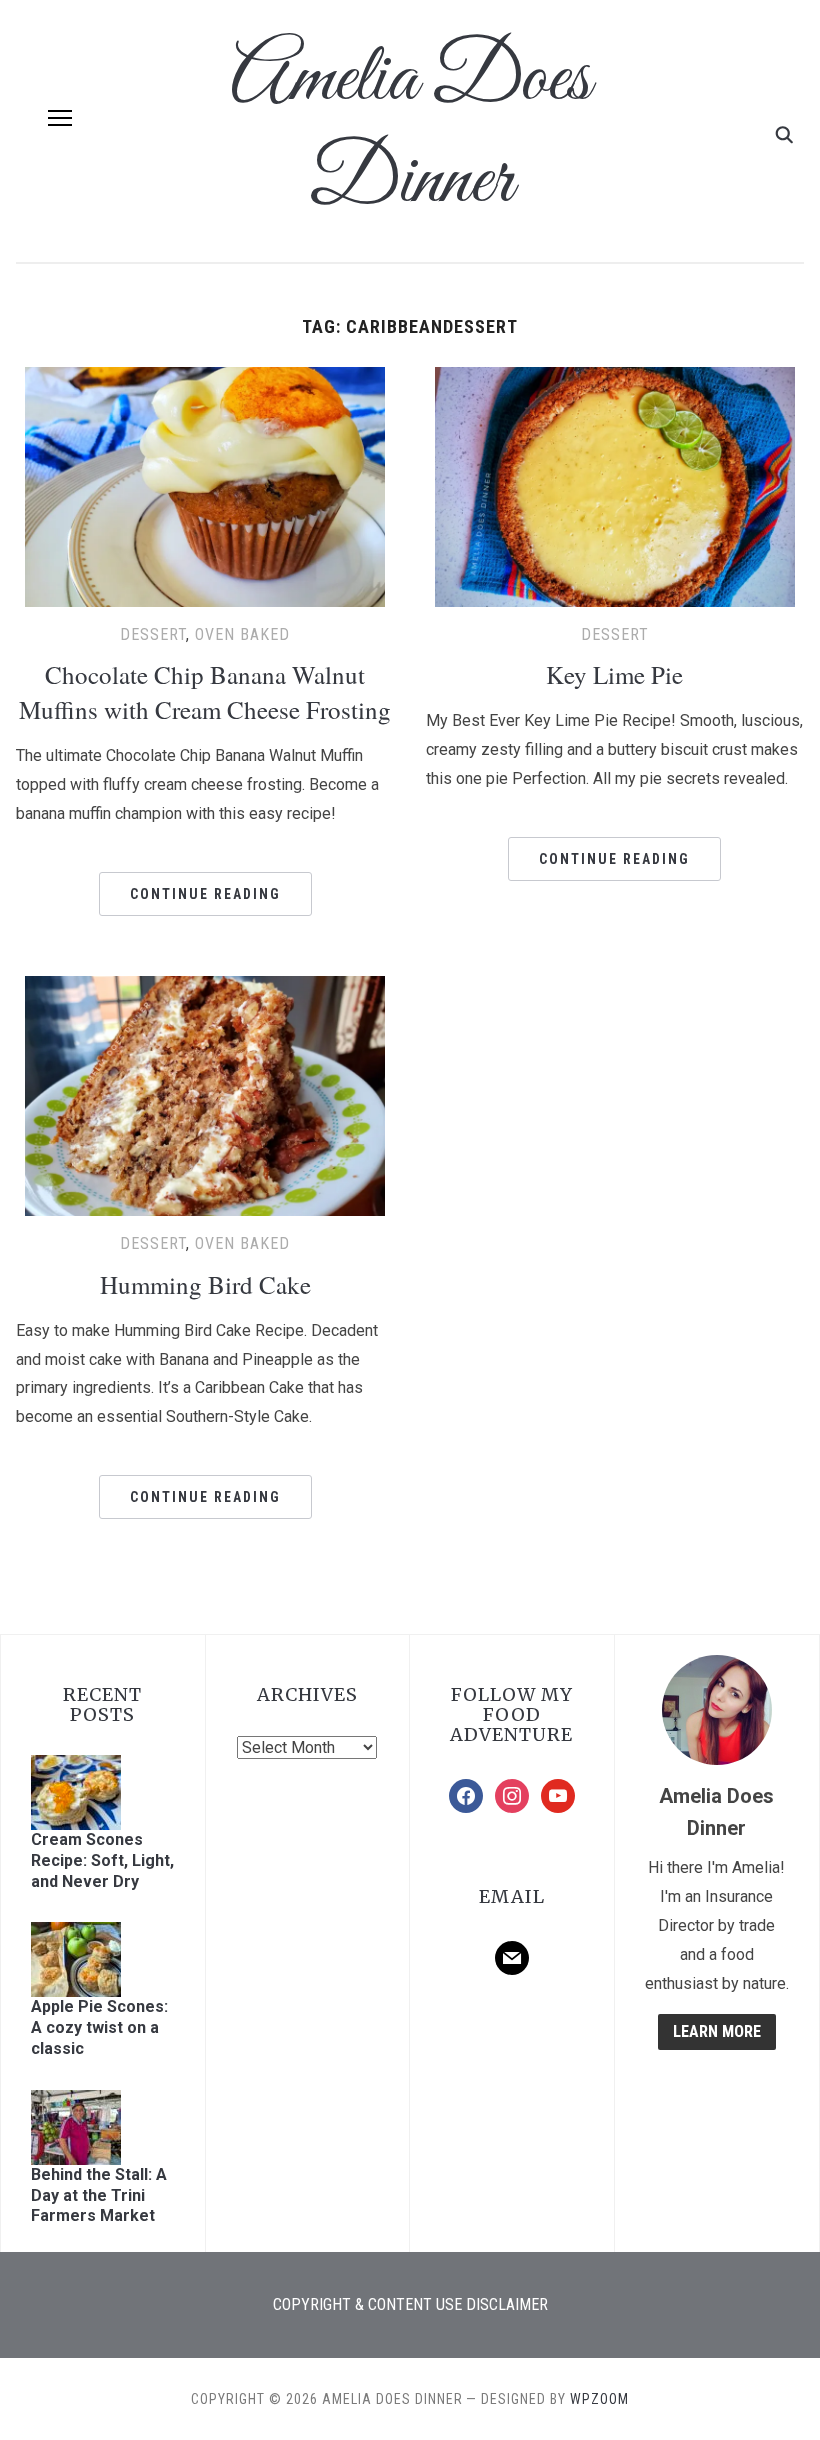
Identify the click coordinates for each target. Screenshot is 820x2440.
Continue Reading (205, 894)
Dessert (153, 634)
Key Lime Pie (614, 674)
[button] (60, 118)
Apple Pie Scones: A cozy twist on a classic (99, 2027)
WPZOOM (599, 2399)
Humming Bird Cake (205, 1284)
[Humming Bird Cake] (205, 988)
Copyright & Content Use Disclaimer (410, 2304)
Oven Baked (242, 634)
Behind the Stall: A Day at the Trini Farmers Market (99, 2195)
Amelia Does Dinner (410, 131)
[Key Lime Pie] (615, 379)
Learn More (717, 2031)
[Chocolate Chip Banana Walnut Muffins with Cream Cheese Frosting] (205, 379)
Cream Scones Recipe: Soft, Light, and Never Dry (102, 1860)
